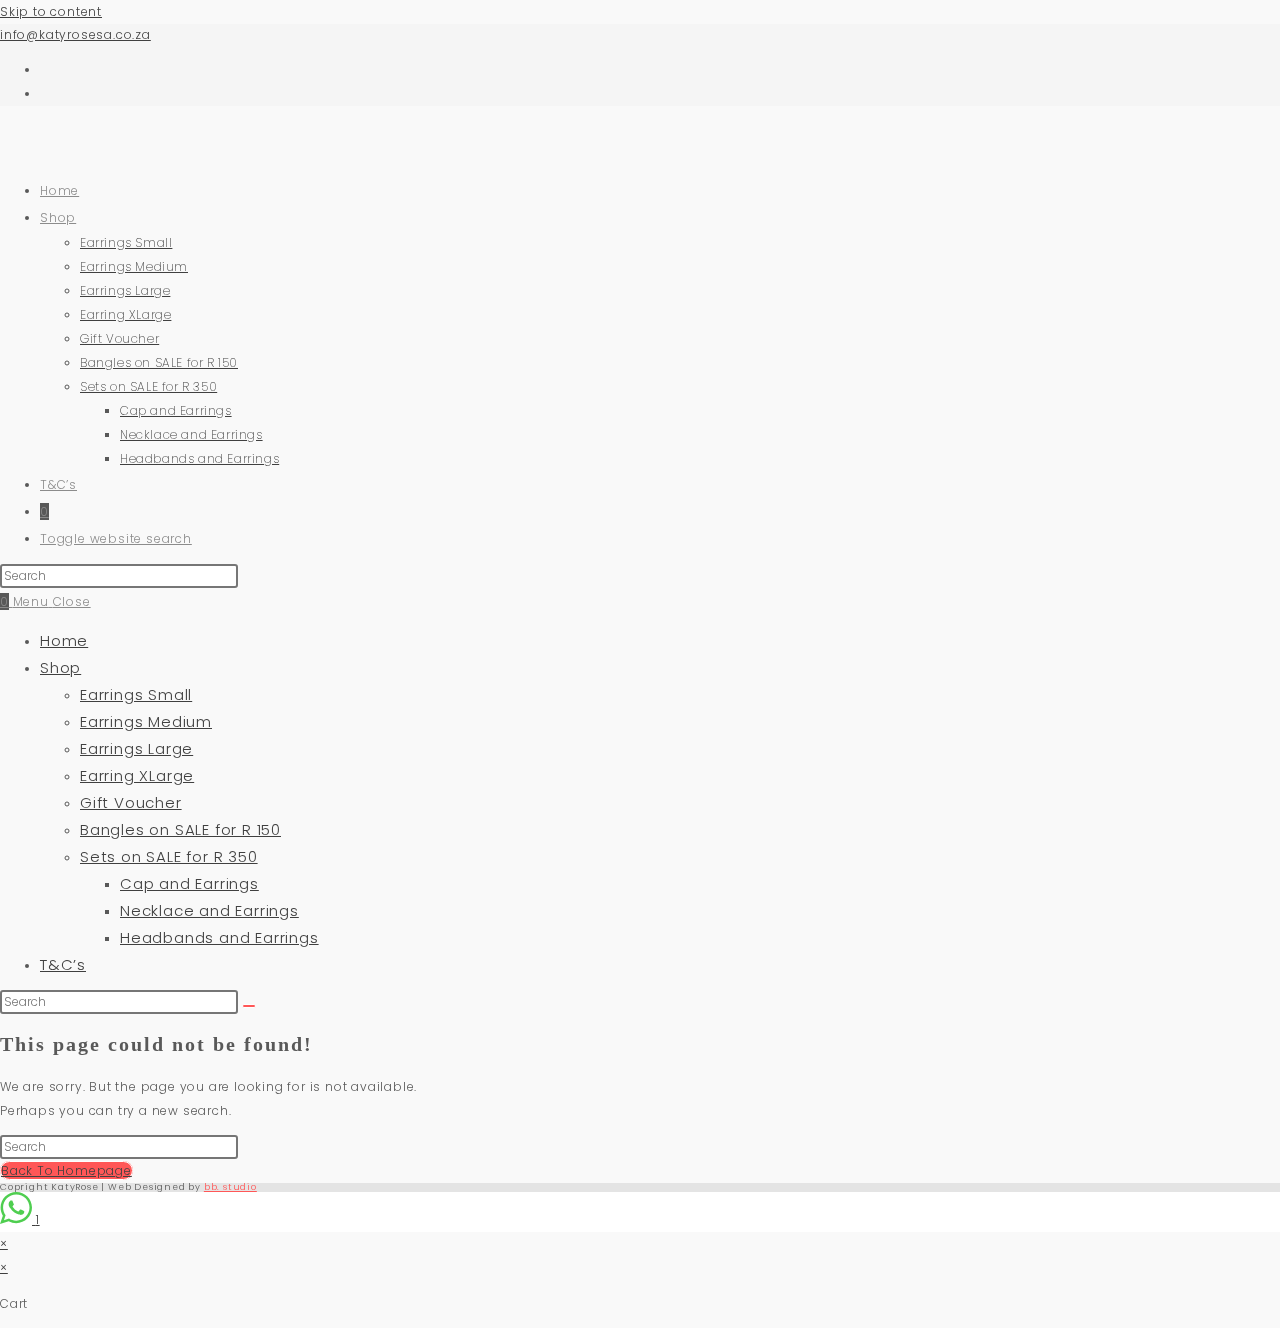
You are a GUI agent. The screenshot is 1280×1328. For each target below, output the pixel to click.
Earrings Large (136, 748)
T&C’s (63, 964)
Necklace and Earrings (209, 910)
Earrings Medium (146, 721)
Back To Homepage (66, 1170)
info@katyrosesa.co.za (75, 34)
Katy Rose (61, 159)
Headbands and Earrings (219, 937)
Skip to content (51, 11)
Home (64, 640)
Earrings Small (136, 694)
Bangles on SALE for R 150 (180, 829)
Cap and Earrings (189, 883)
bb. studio (230, 1187)
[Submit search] (249, 1006)
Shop (60, 667)
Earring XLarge (137, 775)
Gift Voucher (131, 802)
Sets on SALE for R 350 (169, 856)
